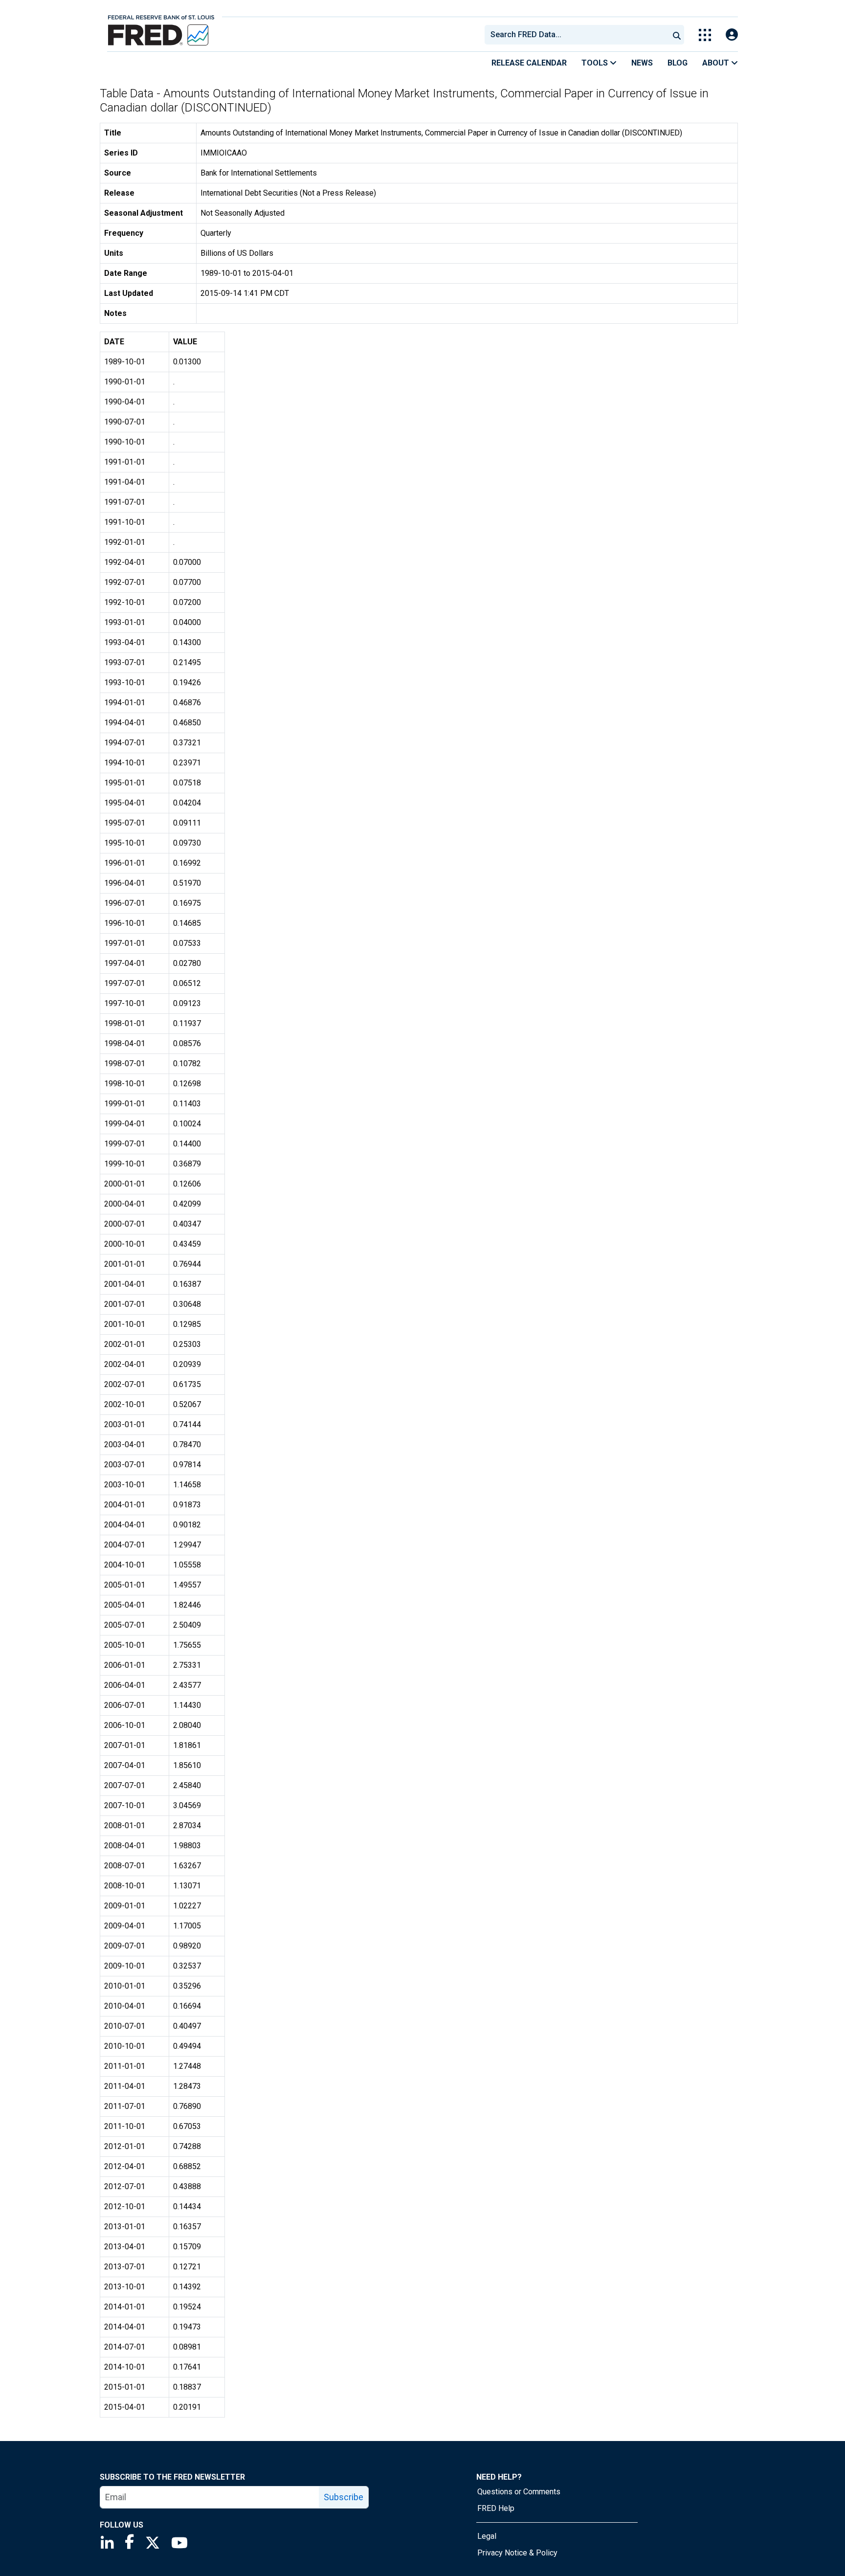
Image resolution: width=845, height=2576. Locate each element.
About (717, 63)
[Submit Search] (677, 35)
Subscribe (344, 2497)
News (642, 63)
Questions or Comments (519, 2492)
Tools (596, 63)
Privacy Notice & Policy (517, 2553)
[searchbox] (578, 35)
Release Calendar (529, 63)
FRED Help (496, 2508)
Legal (487, 2536)
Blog (678, 63)
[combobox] (576, 35)
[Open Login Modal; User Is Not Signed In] (732, 35)
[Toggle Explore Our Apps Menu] (705, 35)
